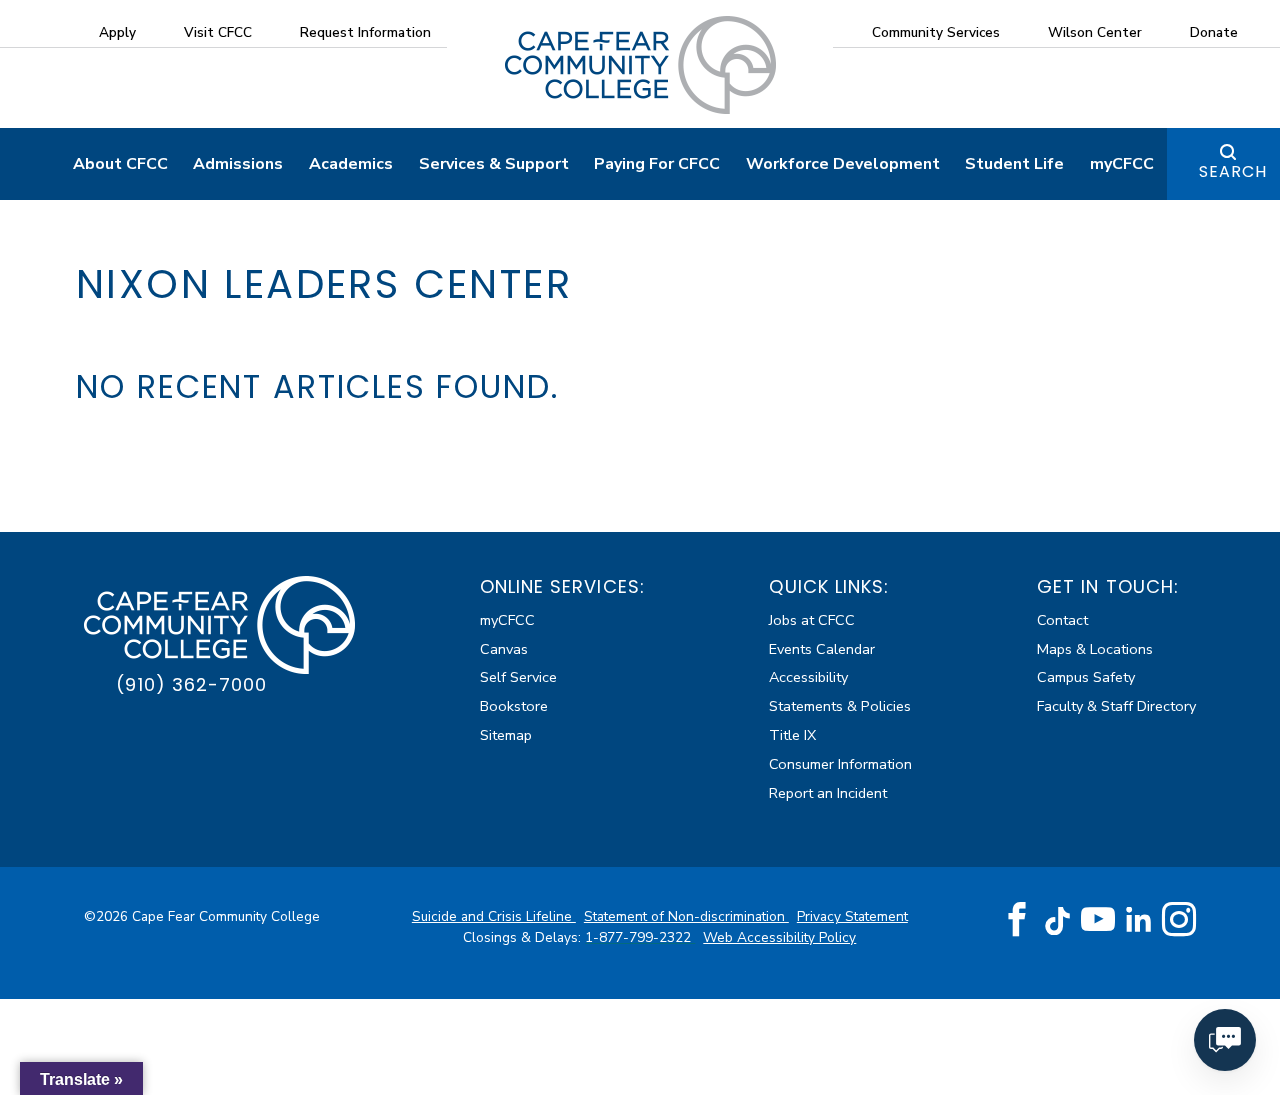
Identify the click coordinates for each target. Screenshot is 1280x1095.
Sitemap (506, 735)
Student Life (1014, 164)
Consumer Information (840, 764)
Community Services (936, 32)
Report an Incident (828, 793)
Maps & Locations (1095, 649)
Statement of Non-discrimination (686, 916)
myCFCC (1122, 164)
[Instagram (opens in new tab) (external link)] (1179, 920)
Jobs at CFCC (812, 620)
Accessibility (808, 677)
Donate (1214, 32)
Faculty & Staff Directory (1116, 706)
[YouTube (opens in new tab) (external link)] (1098, 920)
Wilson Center (1095, 32)
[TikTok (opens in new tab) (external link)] (1057, 919)
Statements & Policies (840, 706)
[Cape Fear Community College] (640, 64)
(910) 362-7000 (191, 684)
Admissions (238, 164)
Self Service (518, 677)
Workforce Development (843, 164)
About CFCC (120, 164)
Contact (1062, 620)
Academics (351, 164)
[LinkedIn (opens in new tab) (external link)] (1138, 919)
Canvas (504, 649)
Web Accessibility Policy (779, 937)
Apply (117, 32)
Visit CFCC (218, 32)
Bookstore (514, 706)
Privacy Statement (852, 916)
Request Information (365, 32)
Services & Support (494, 164)
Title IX (792, 735)
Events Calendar (822, 649)
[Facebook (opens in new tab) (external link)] (1017, 920)
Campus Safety (1086, 677)
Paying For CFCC (657, 164)
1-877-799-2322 (640, 937)
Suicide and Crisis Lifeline (494, 916)
